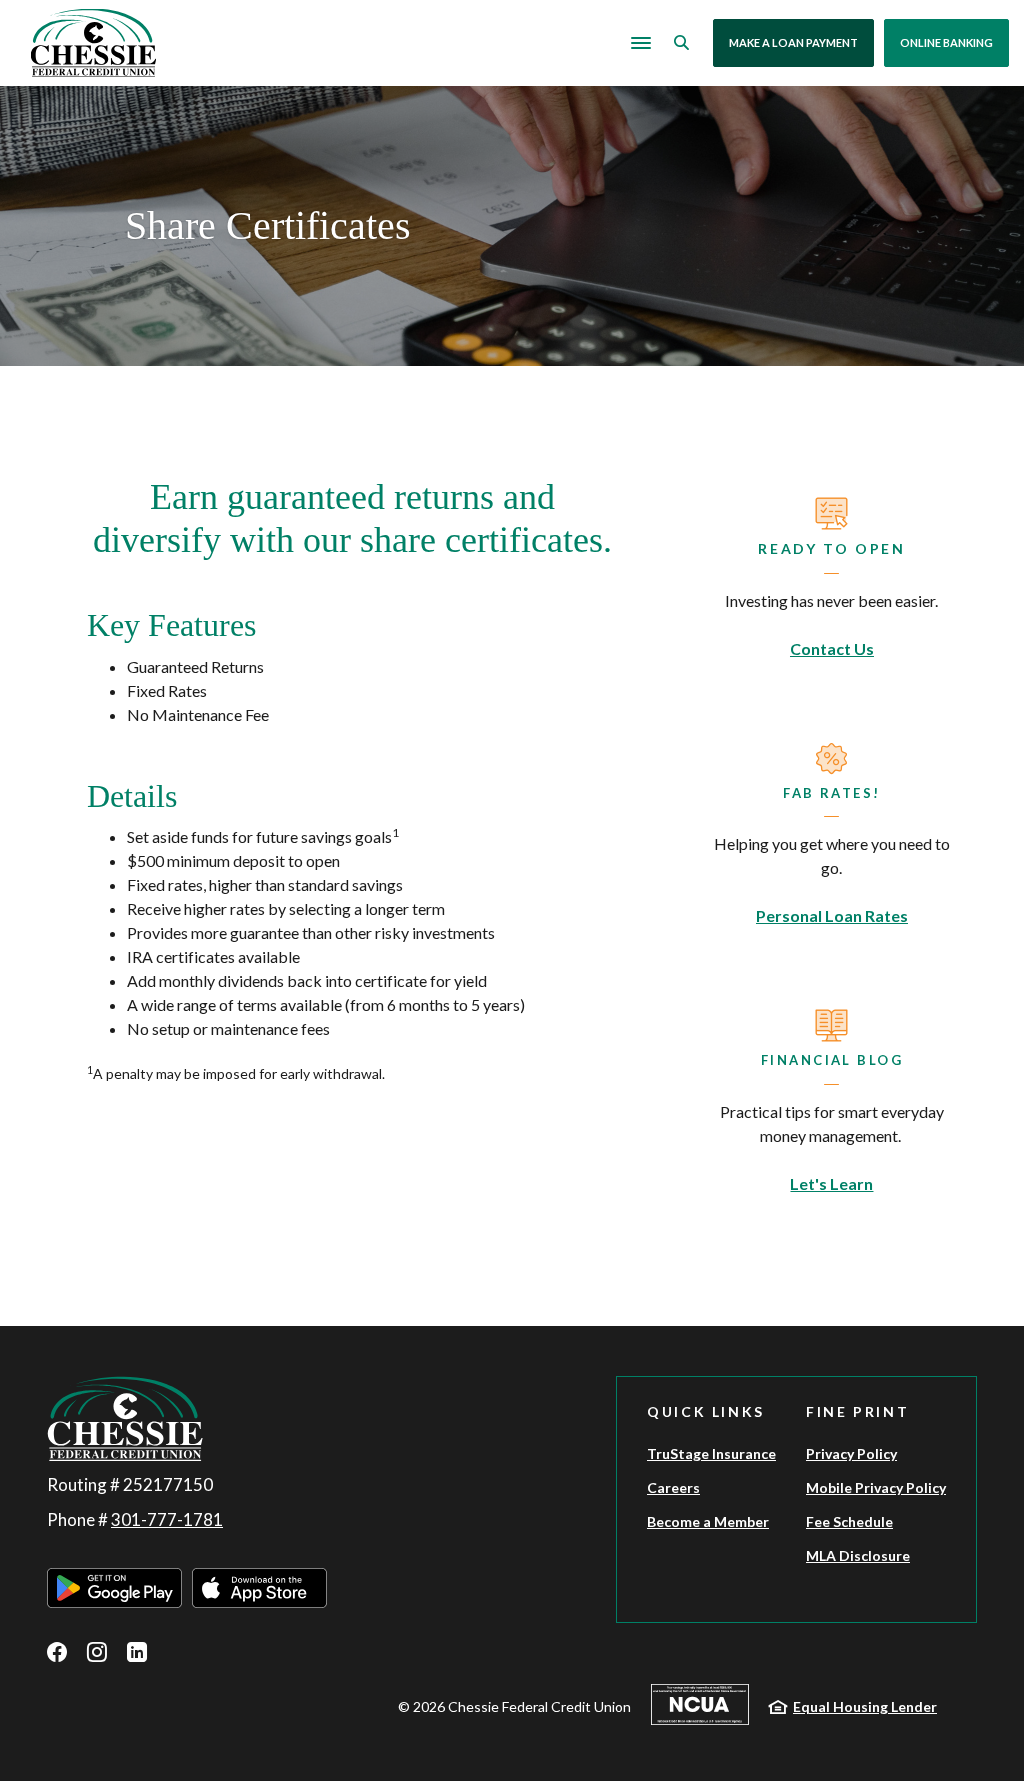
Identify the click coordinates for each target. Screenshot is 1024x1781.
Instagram (97, 1652)
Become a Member (708, 1521)
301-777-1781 (167, 1519)
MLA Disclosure (858, 1555)
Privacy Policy (851, 1453)
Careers (673, 1487)
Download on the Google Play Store (114, 1588)
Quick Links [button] (706, 1411)
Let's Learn (831, 1183)
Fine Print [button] (857, 1411)
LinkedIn (137, 1652)
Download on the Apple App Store (259, 1588)
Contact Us (832, 648)
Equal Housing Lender (865, 1706)
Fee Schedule (849, 1521)
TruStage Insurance (711, 1453)
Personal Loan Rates (832, 915)
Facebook (57, 1652)
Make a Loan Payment (793, 42)
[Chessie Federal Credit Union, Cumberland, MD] (94, 43)
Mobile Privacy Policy (876, 1487)
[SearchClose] (682, 42)
